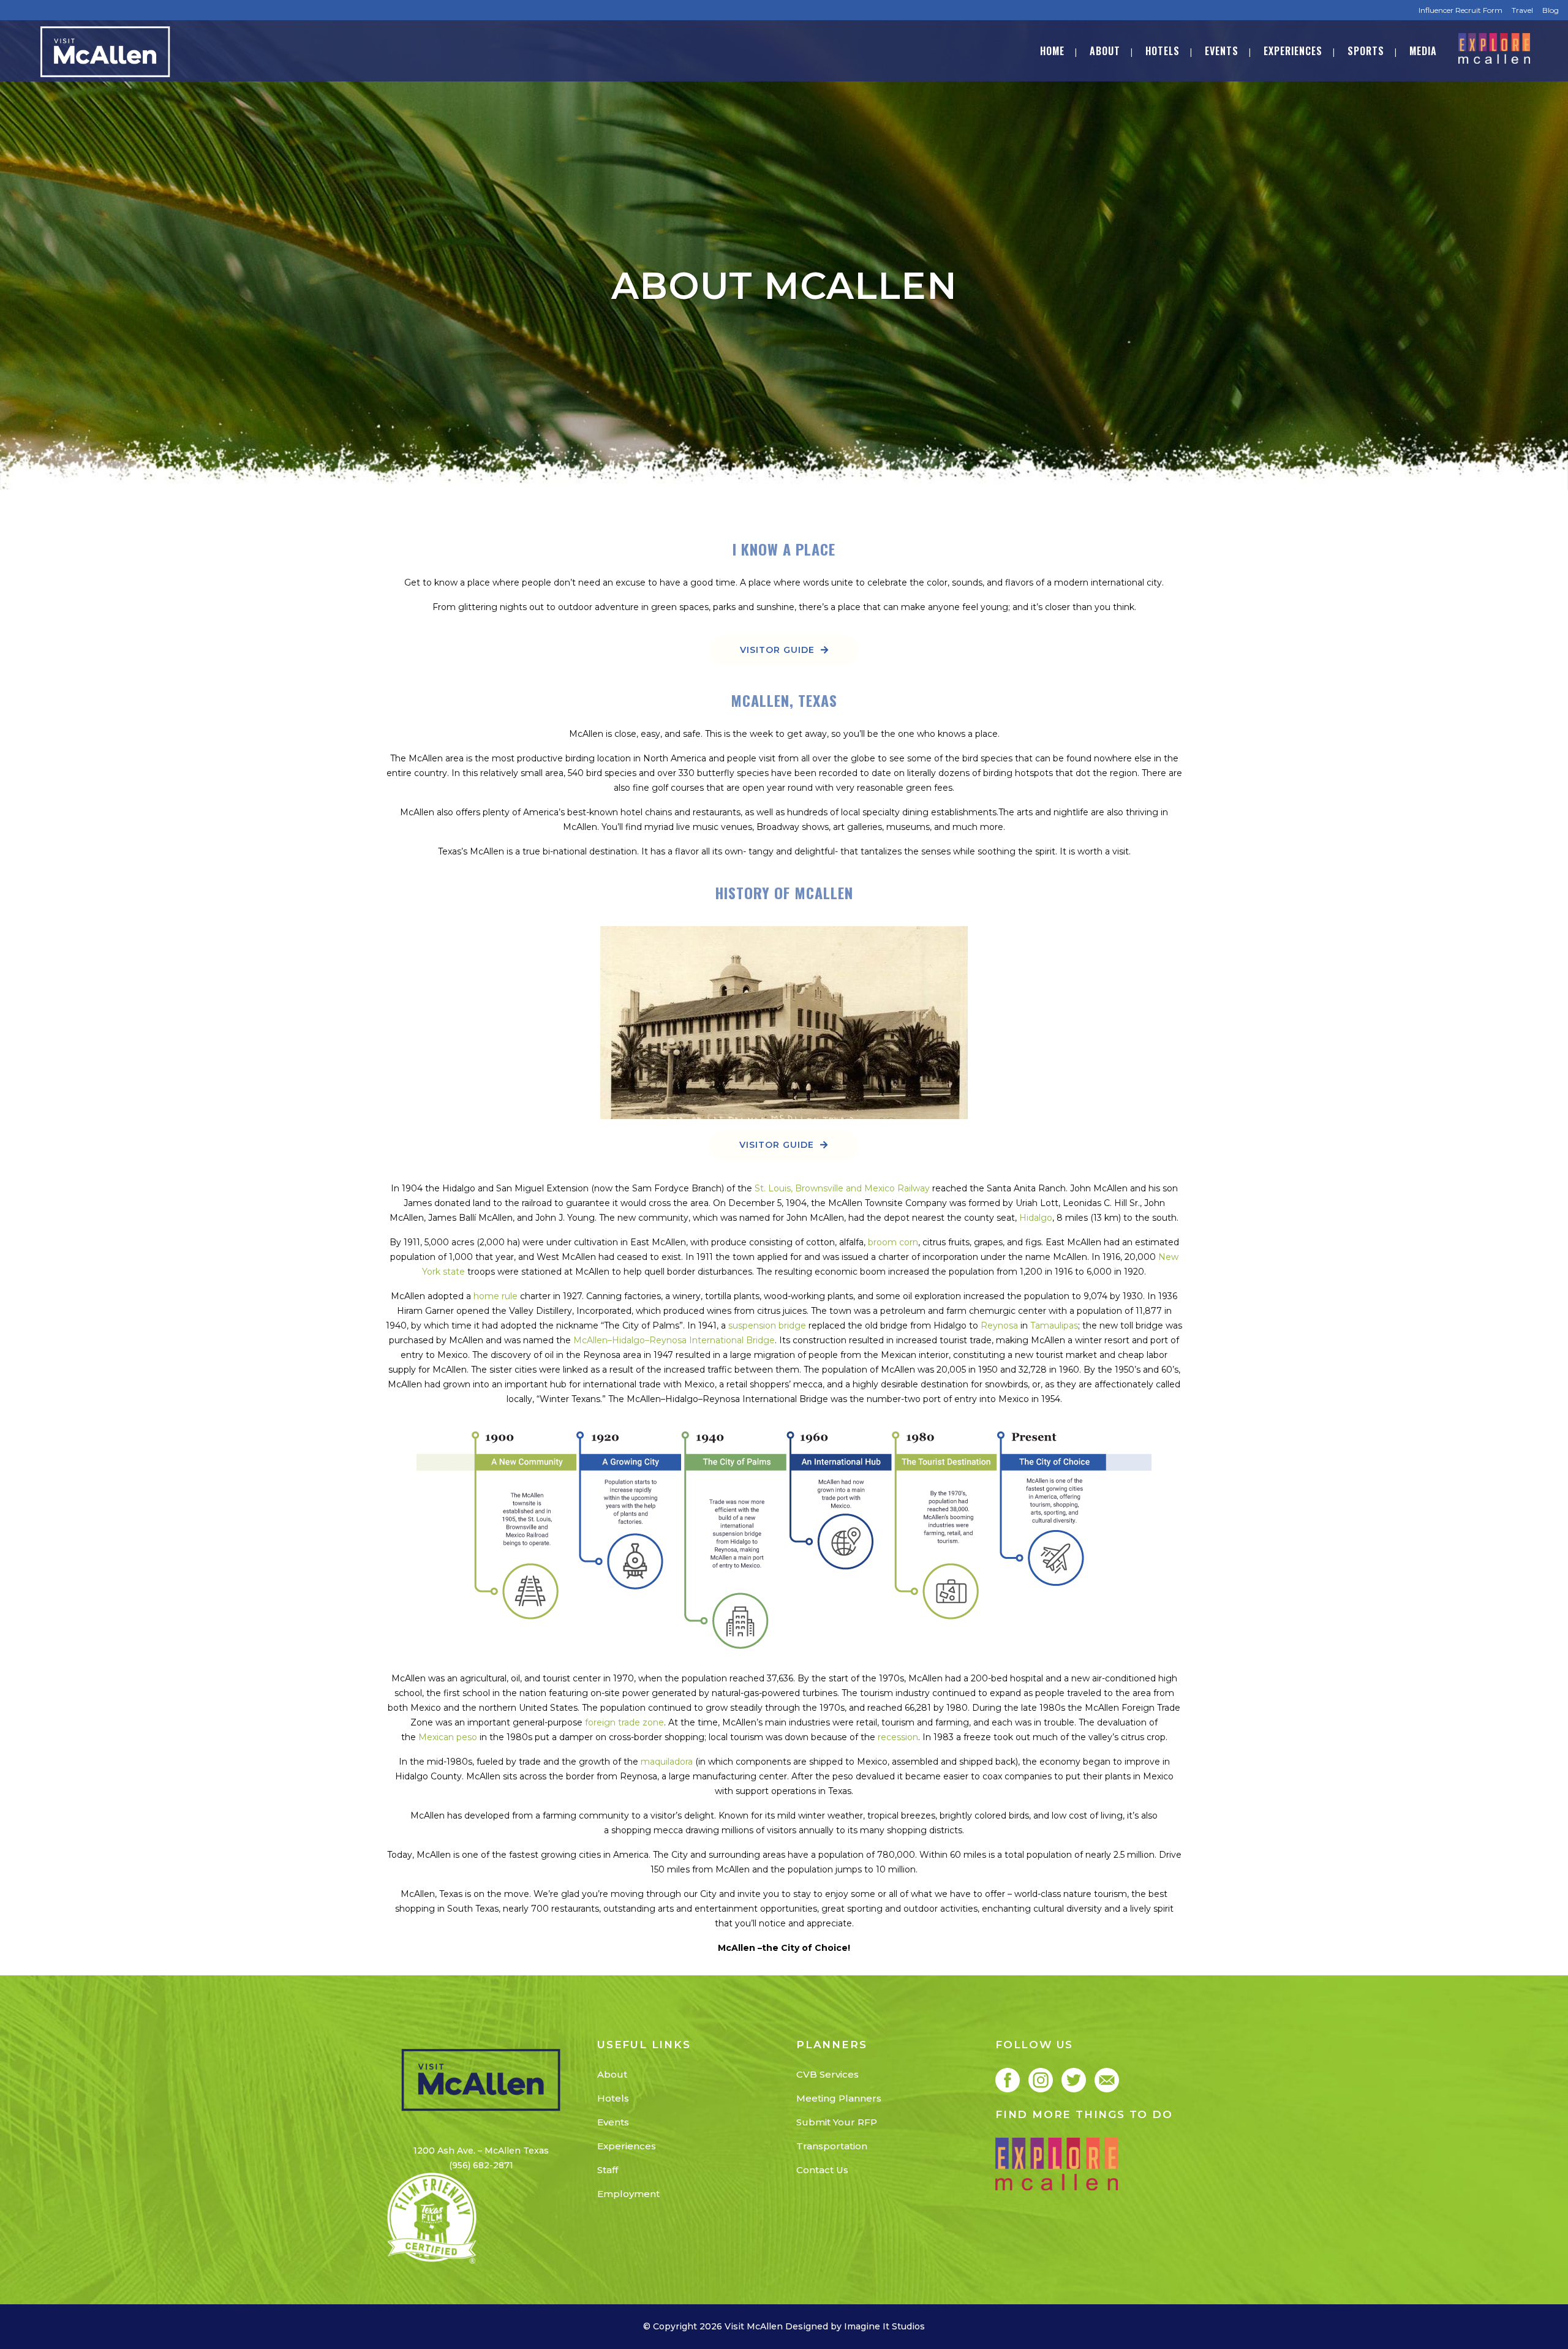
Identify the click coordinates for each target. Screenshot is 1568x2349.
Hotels (613, 2098)
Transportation (832, 2146)
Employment (628, 2194)
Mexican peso (448, 1737)
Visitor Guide (777, 650)
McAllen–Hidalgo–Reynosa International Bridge (674, 1340)
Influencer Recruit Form (1461, 10)
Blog (1551, 10)
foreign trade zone (624, 1722)
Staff (608, 2170)
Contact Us (822, 2170)
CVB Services (827, 2074)
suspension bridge (767, 1325)
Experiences (627, 2146)
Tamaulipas (1054, 1325)
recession (898, 1737)
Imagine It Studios (884, 2326)
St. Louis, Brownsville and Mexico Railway (842, 1188)
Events (613, 2122)
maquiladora (667, 1762)
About (612, 2074)
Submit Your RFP (837, 2122)
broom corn (893, 1242)
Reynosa (999, 1325)
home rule (496, 1296)
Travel (1522, 10)
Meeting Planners (839, 2098)
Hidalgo (1036, 1218)
